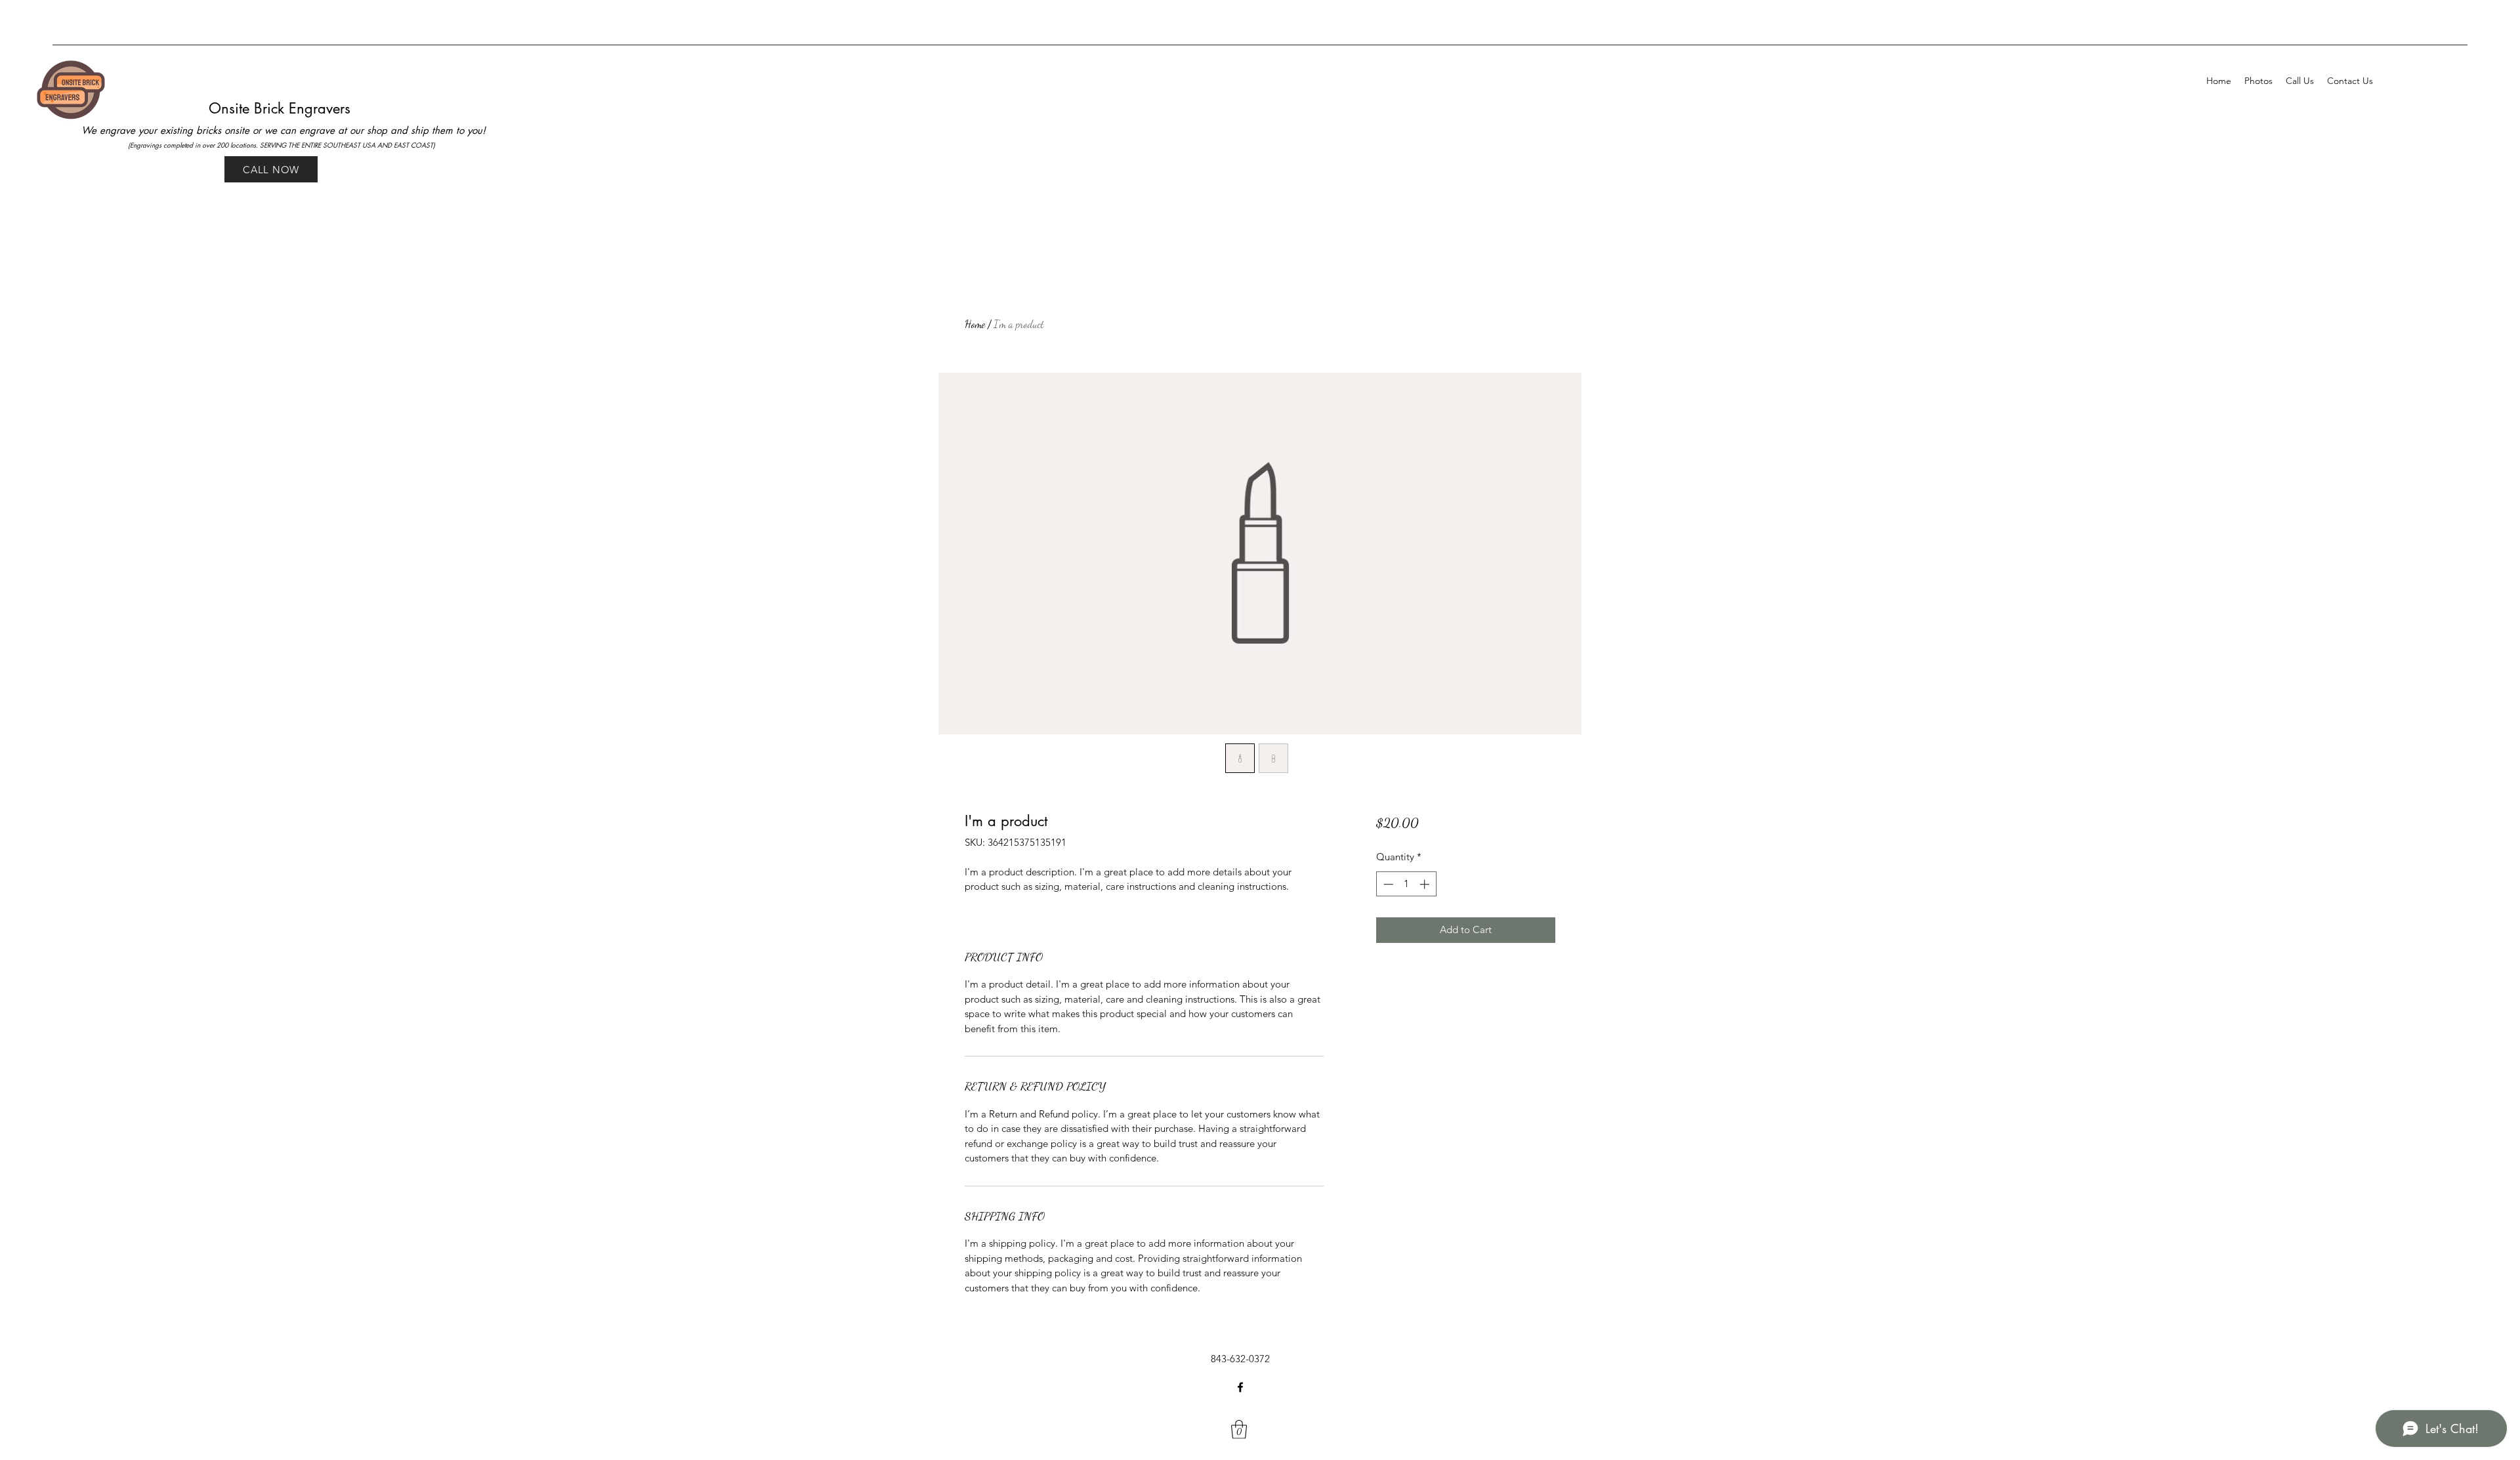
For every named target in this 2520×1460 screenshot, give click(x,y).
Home (975, 324)
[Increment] (1426, 884)
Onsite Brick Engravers (282, 108)
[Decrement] (1387, 884)
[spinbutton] (1406, 884)
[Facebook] (1240, 1387)
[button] (1239, 1429)
